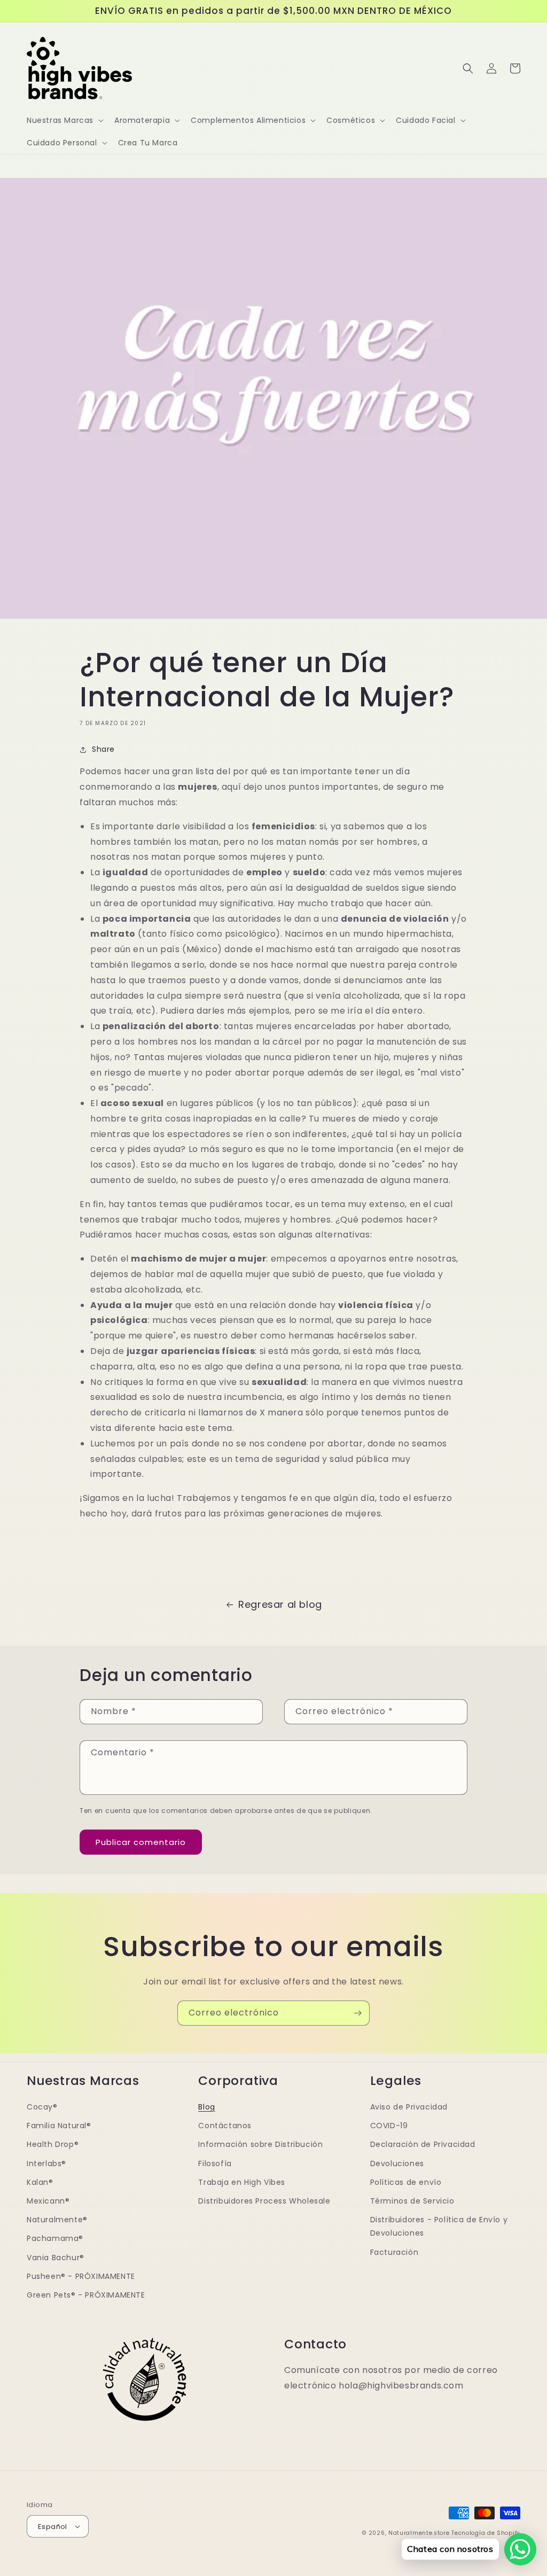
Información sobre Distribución (260, 2144)
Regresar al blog (280, 1604)
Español (53, 2527)
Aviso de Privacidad (409, 2107)
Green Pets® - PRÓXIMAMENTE (86, 2295)
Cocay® (42, 2107)
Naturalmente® (57, 2220)
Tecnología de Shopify (486, 2533)
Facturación (394, 2252)
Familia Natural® (59, 2126)
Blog (206, 2107)
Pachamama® (55, 2238)
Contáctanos (225, 2126)
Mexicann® (48, 2201)
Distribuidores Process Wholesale (264, 2201)
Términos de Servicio (412, 2201)
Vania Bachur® (56, 2258)
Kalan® (40, 2182)
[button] (64, 120)
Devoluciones (397, 2163)
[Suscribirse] (357, 2013)
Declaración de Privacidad (423, 2144)
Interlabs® (46, 2163)
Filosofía (215, 2163)
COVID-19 (389, 2126)
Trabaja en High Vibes (242, 2182)
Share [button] (103, 749)
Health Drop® (53, 2144)
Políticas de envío (406, 2182)
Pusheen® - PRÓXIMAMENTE (81, 2276)
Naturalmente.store (419, 2533)
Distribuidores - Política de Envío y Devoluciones (439, 2226)
